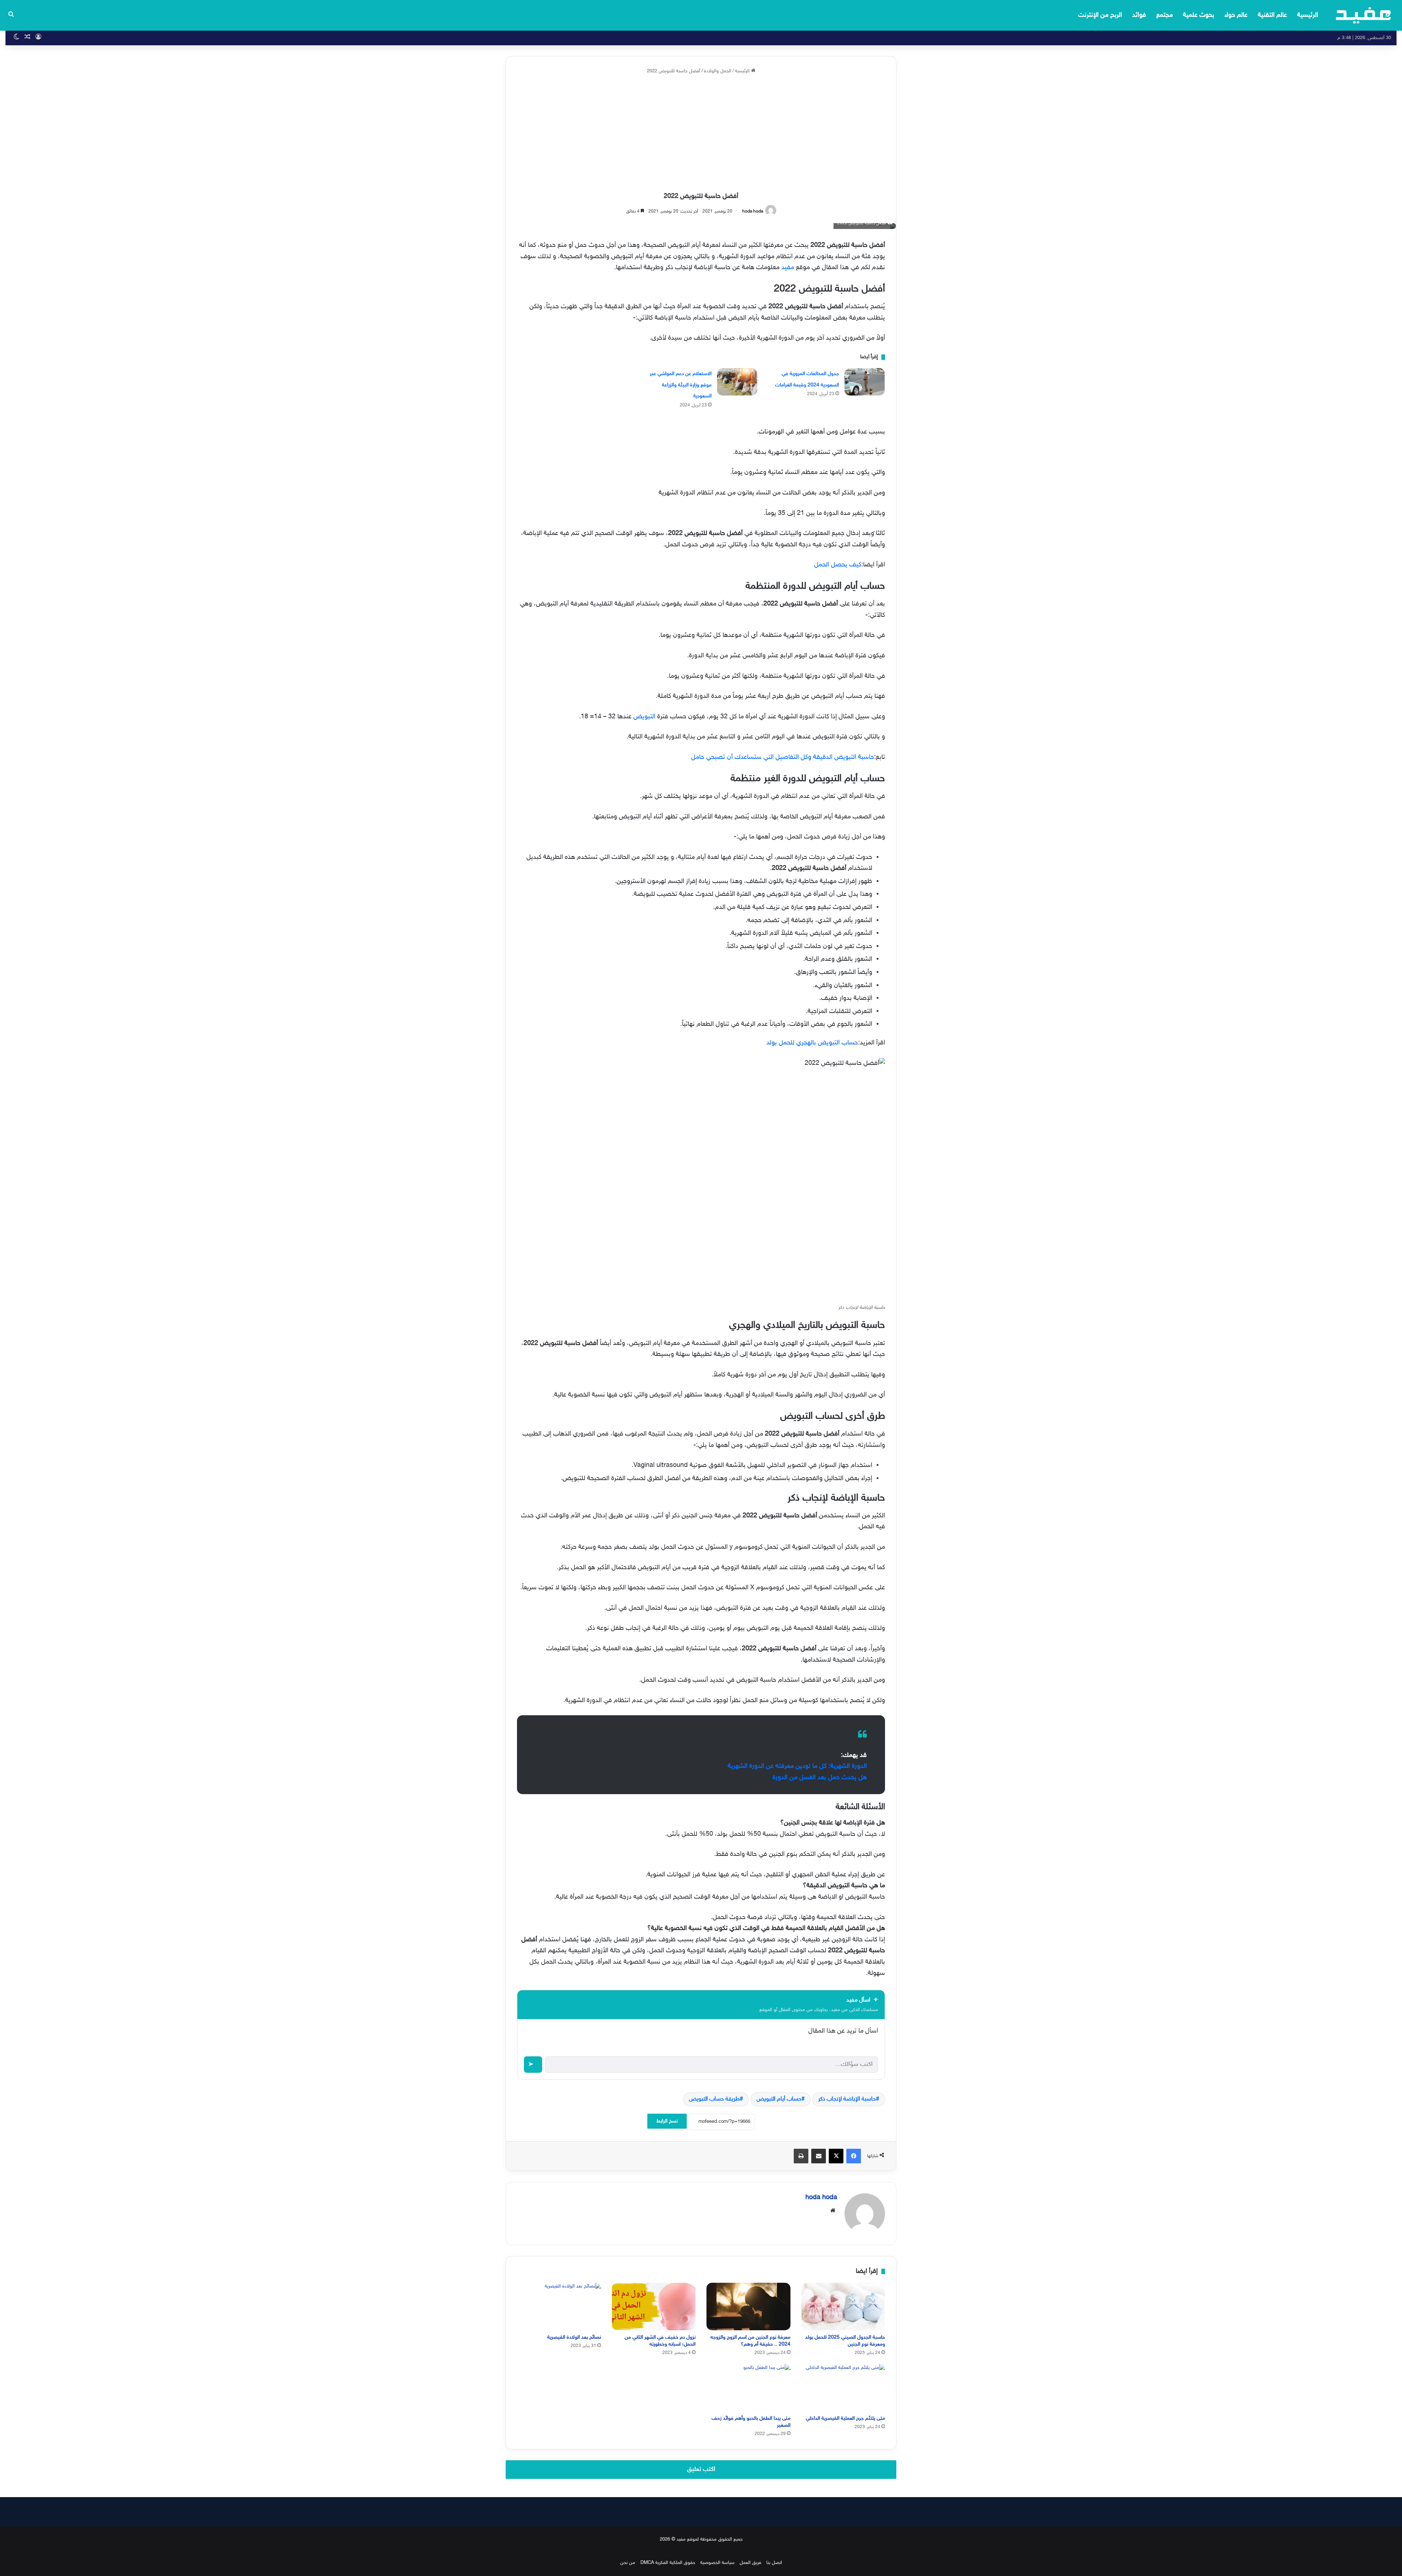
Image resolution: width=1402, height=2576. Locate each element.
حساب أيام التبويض (779, 2099)
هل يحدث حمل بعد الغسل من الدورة (820, 1778)
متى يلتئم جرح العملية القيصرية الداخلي (845, 2418)
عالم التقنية (1272, 15)
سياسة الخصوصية (717, 2563)
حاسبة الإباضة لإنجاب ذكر (847, 2099)
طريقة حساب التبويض (714, 2099)
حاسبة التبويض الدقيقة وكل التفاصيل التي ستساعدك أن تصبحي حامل (783, 757)
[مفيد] (1363, 15)
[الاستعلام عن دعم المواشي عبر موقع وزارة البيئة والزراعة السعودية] (737, 382)
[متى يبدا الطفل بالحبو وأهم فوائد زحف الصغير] (748, 2388)
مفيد (788, 268)
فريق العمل (750, 2563)
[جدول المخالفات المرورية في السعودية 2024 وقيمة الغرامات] (865, 382)
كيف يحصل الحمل (838, 565)
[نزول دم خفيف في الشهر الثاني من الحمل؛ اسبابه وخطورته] (654, 2306)
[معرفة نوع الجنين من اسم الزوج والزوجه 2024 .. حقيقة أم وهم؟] (748, 2306)
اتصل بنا (774, 2563)
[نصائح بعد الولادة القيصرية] (559, 2306)
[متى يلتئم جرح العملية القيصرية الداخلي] (843, 2388)
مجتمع (1164, 15)
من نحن (628, 2563)
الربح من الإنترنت (1100, 15)
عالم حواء (1236, 15)
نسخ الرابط (667, 2121)
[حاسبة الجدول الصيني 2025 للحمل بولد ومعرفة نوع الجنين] (843, 2306)
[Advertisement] (701, 134)
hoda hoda (753, 211)
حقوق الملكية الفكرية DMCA (668, 2563)
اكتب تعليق (701, 2469)
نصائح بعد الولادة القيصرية (574, 2337)
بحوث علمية (1199, 15)
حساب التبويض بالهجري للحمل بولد (812, 1043)
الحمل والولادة (718, 71)
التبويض (644, 717)
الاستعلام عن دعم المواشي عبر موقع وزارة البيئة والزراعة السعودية (681, 385)
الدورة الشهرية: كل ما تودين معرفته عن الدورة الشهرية (797, 1766)
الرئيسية (1308, 15)
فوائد (1139, 15)
